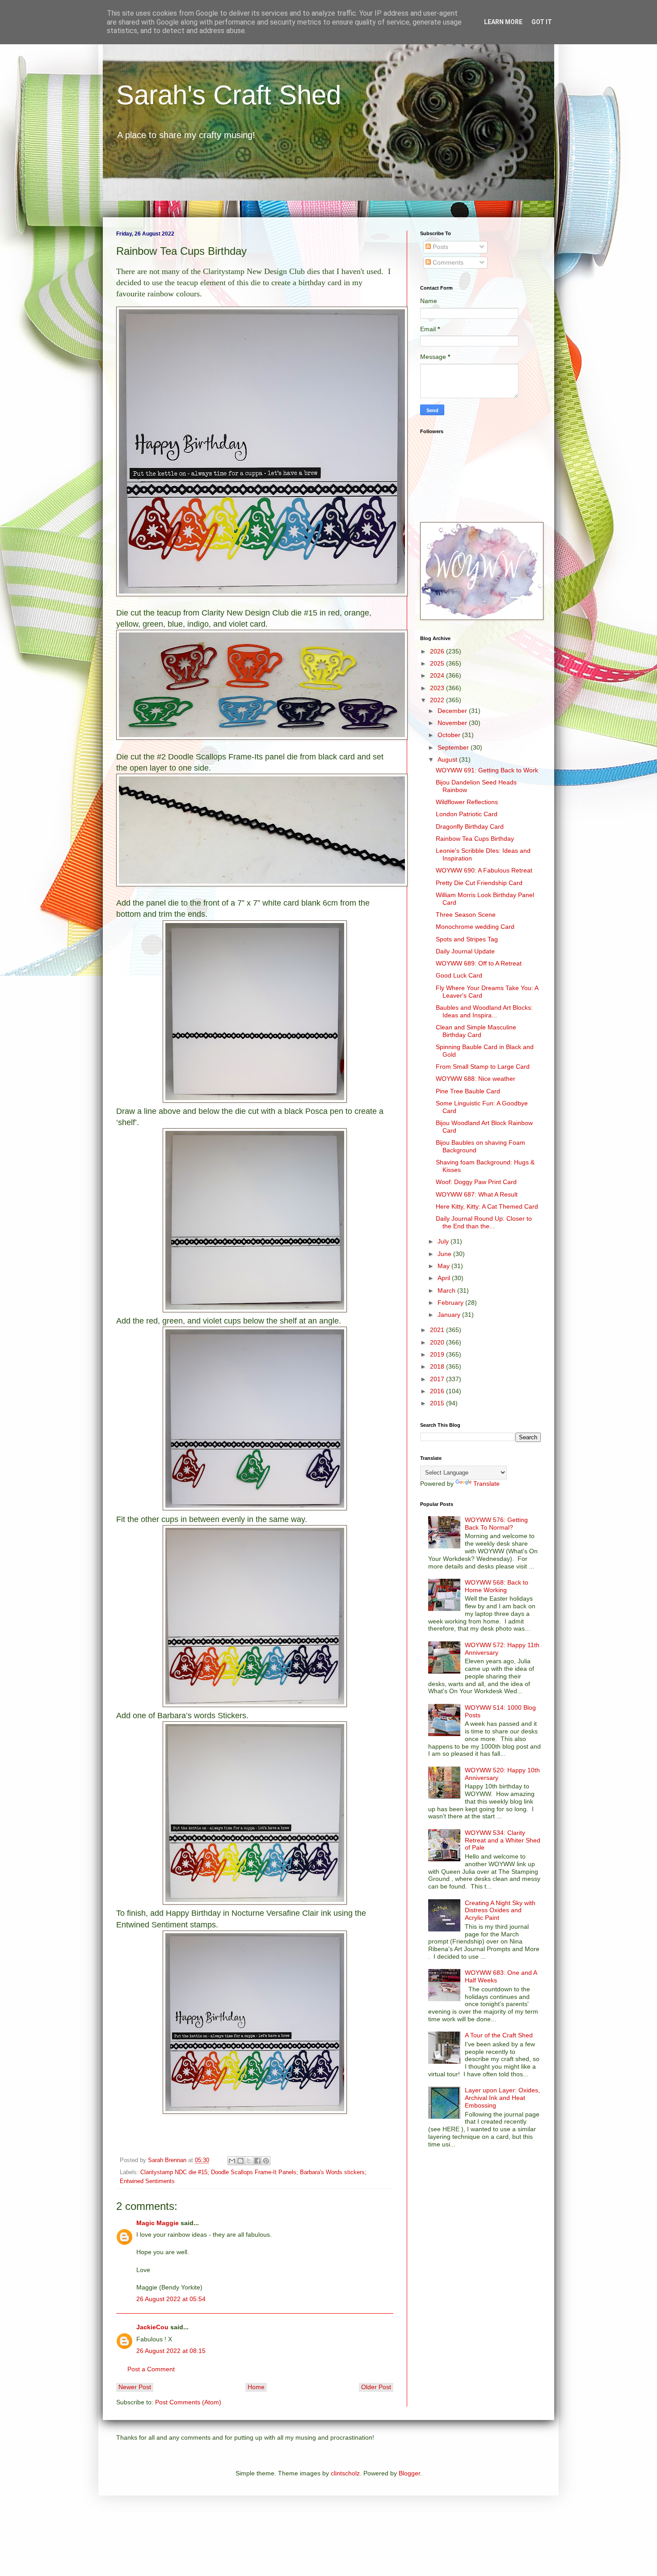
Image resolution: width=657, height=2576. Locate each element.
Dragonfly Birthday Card (470, 826)
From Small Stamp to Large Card (483, 1067)
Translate (486, 1484)
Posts (440, 247)
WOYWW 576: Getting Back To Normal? (496, 1524)
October (450, 735)
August (448, 759)
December (453, 711)
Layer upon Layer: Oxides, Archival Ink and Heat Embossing (502, 2098)
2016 (438, 1391)
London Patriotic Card (467, 814)
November (453, 723)
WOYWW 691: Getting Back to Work (487, 770)
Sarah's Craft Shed (229, 95)
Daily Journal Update (465, 951)
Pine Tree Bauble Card (468, 1091)
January (450, 1315)
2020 (438, 1342)
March (447, 1290)
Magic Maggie (158, 2223)
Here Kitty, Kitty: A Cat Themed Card (487, 1206)
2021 (438, 1330)
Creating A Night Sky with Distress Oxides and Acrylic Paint (500, 1910)
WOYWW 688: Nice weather (476, 1079)
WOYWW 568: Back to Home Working (497, 1586)
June (445, 1254)
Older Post (376, 2387)
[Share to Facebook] (257, 2161)
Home (256, 2387)
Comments (447, 262)
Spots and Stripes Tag (467, 939)
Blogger (409, 2473)
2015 (438, 1403)
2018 (438, 1366)
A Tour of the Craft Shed (499, 2035)
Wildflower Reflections (467, 802)
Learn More (503, 22)
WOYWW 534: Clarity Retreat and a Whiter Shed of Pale (503, 1840)
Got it (542, 22)
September (454, 747)
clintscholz (345, 2473)
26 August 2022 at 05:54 (171, 2299)
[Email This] (232, 2161)
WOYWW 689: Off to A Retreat (479, 963)
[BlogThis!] (240, 2161)
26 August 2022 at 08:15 (171, 2351)
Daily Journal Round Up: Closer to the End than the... (484, 1222)
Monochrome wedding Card (475, 927)
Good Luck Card (459, 975)
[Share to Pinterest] (266, 2161)
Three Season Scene (466, 915)
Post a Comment (151, 2369)
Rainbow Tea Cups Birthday (475, 839)
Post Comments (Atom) (188, 2402)
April (445, 1278)
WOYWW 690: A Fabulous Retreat (484, 870)
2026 (438, 651)
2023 (438, 688)
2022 (438, 700)
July (444, 1241)
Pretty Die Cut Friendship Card (479, 883)
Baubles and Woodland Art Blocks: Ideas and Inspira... (484, 1011)
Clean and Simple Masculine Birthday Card (476, 1031)
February (451, 1303)
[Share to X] (249, 2161)
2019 (438, 1354)
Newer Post (135, 2387)
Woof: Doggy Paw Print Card (476, 1182)
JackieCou (152, 2327)
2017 (438, 1379)
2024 (438, 675)
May (444, 1266)
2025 (438, 663)
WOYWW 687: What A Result (477, 1194)
